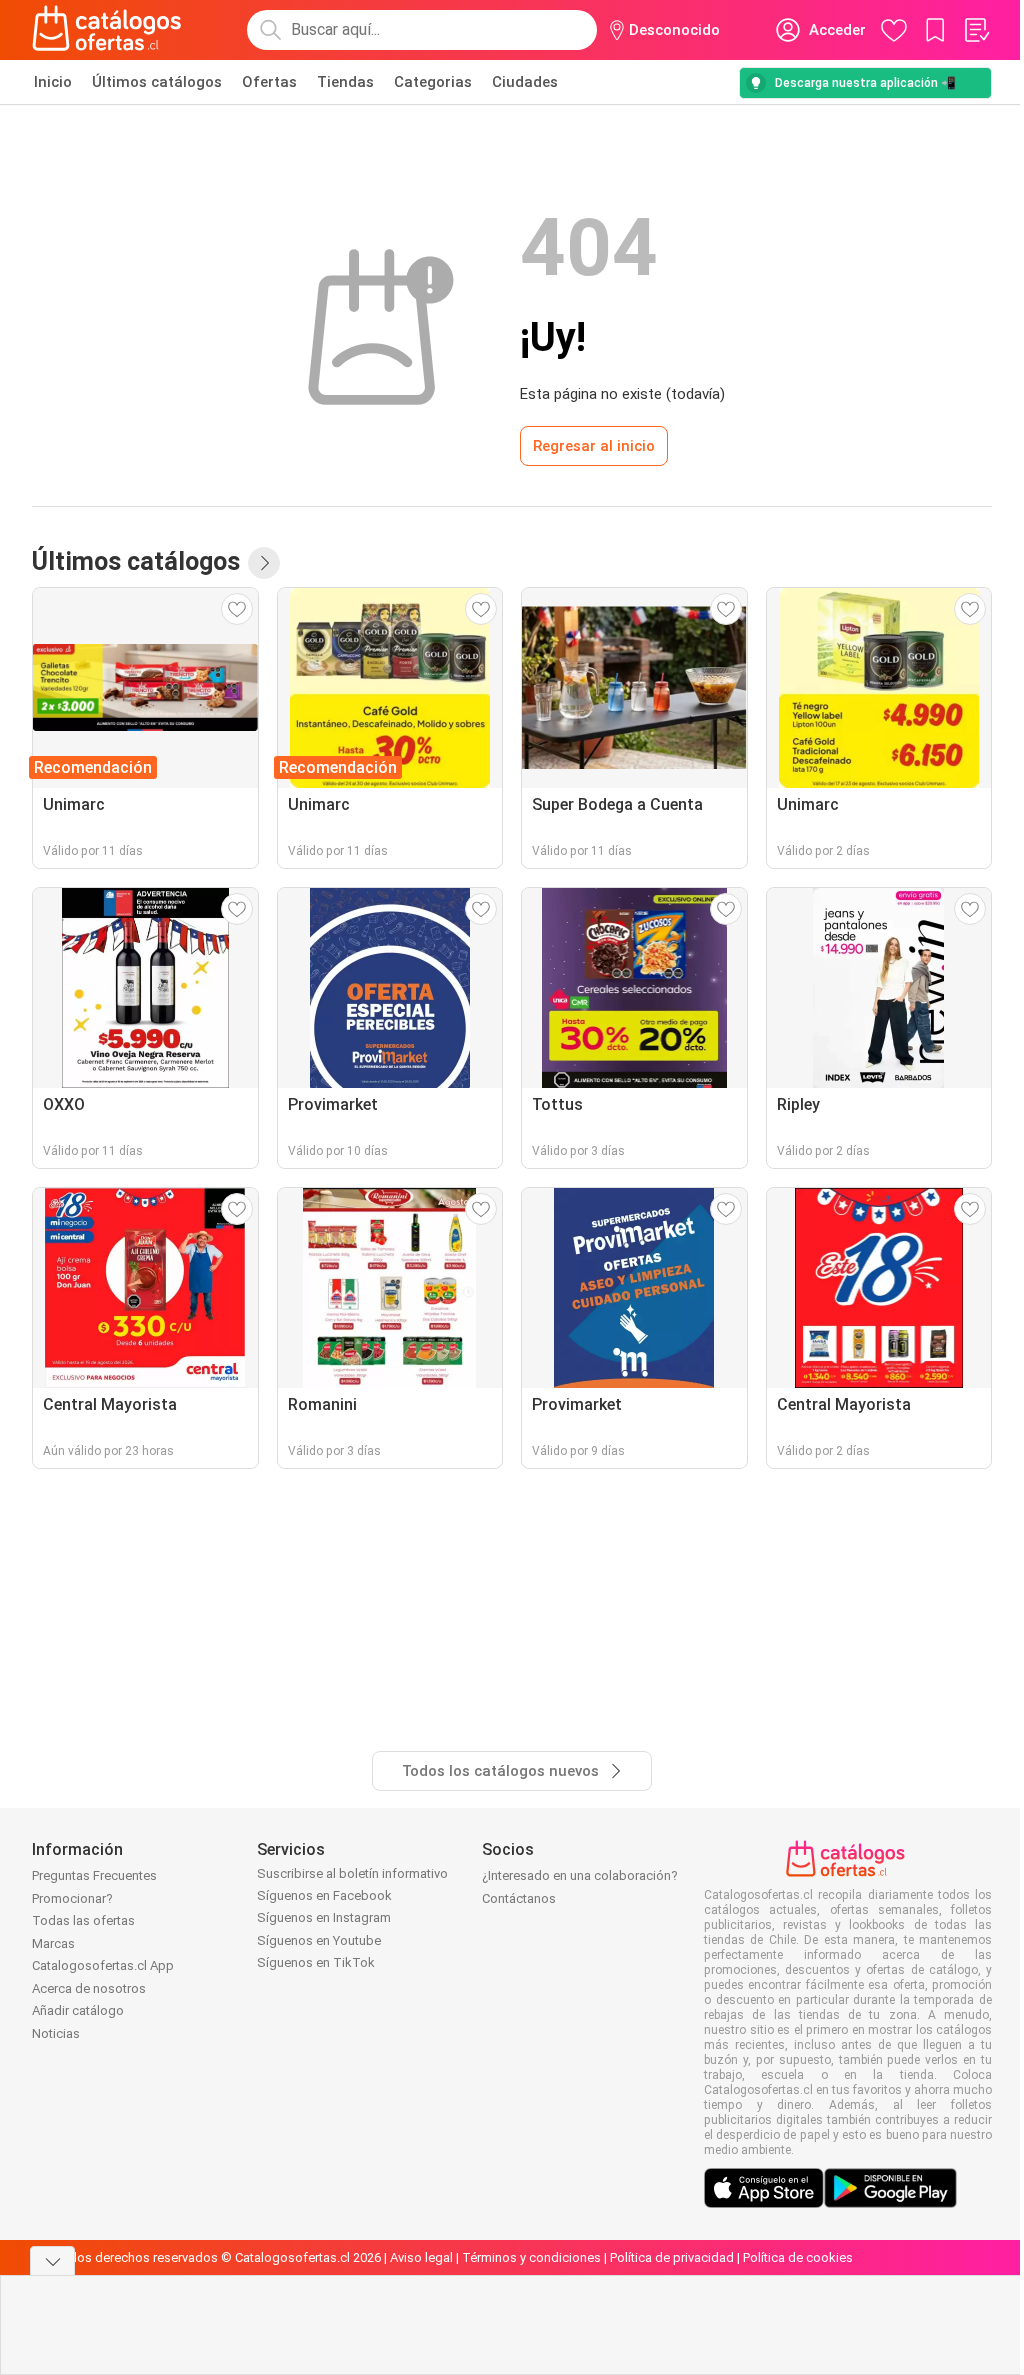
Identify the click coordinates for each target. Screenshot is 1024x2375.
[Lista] (976, 30)
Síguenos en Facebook (324, 1895)
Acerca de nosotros (89, 1988)
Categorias (433, 82)
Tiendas (345, 82)
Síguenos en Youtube (319, 1940)
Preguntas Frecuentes (94, 1875)
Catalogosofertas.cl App (103, 1965)
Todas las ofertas (83, 1920)
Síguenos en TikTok (316, 1962)
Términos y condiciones (531, 2257)
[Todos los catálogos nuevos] (264, 563)
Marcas (53, 1943)
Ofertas (269, 82)
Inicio (53, 82)
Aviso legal (421, 2257)
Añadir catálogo (78, 2010)
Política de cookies (798, 2257)
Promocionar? (72, 1898)
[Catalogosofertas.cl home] (110, 30)
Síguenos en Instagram (324, 1917)
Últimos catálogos (157, 82)
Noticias (56, 2033)
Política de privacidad (672, 2257)
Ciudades (525, 82)
